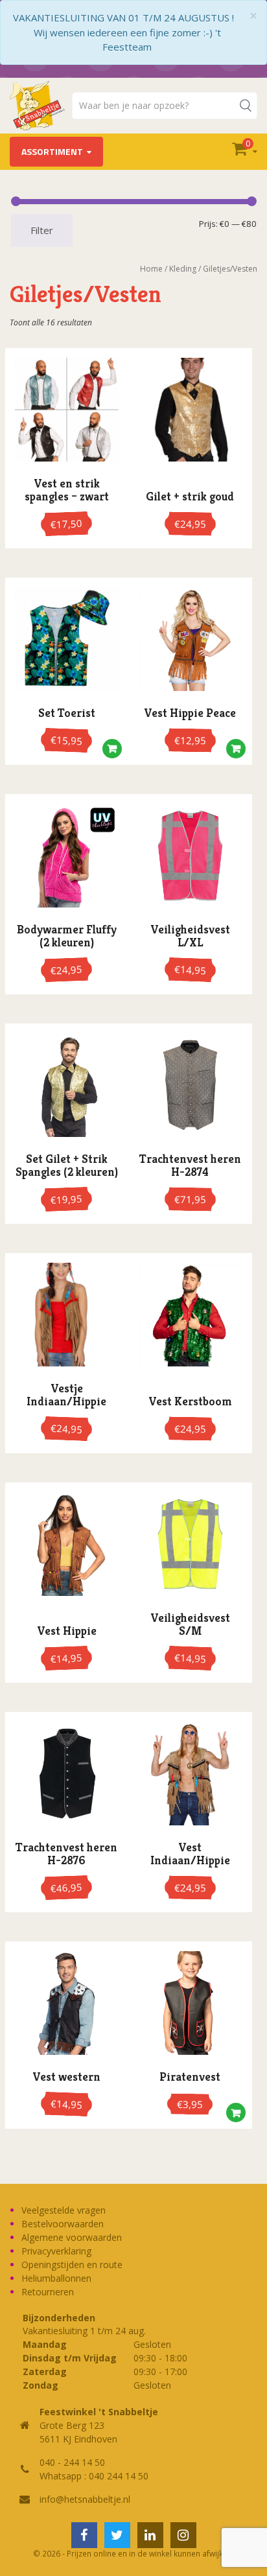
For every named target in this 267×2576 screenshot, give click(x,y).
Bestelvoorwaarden (63, 2224)
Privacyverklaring (56, 2251)
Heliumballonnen (56, 2278)
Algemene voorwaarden (72, 2237)
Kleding (183, 269)
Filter (42, 230)
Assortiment (52, 151)
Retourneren (48, 2292)
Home (151, 269)
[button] (112, 752)
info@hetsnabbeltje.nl (85, 2499)
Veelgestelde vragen (64, 2210)
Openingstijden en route (72, 2265)
